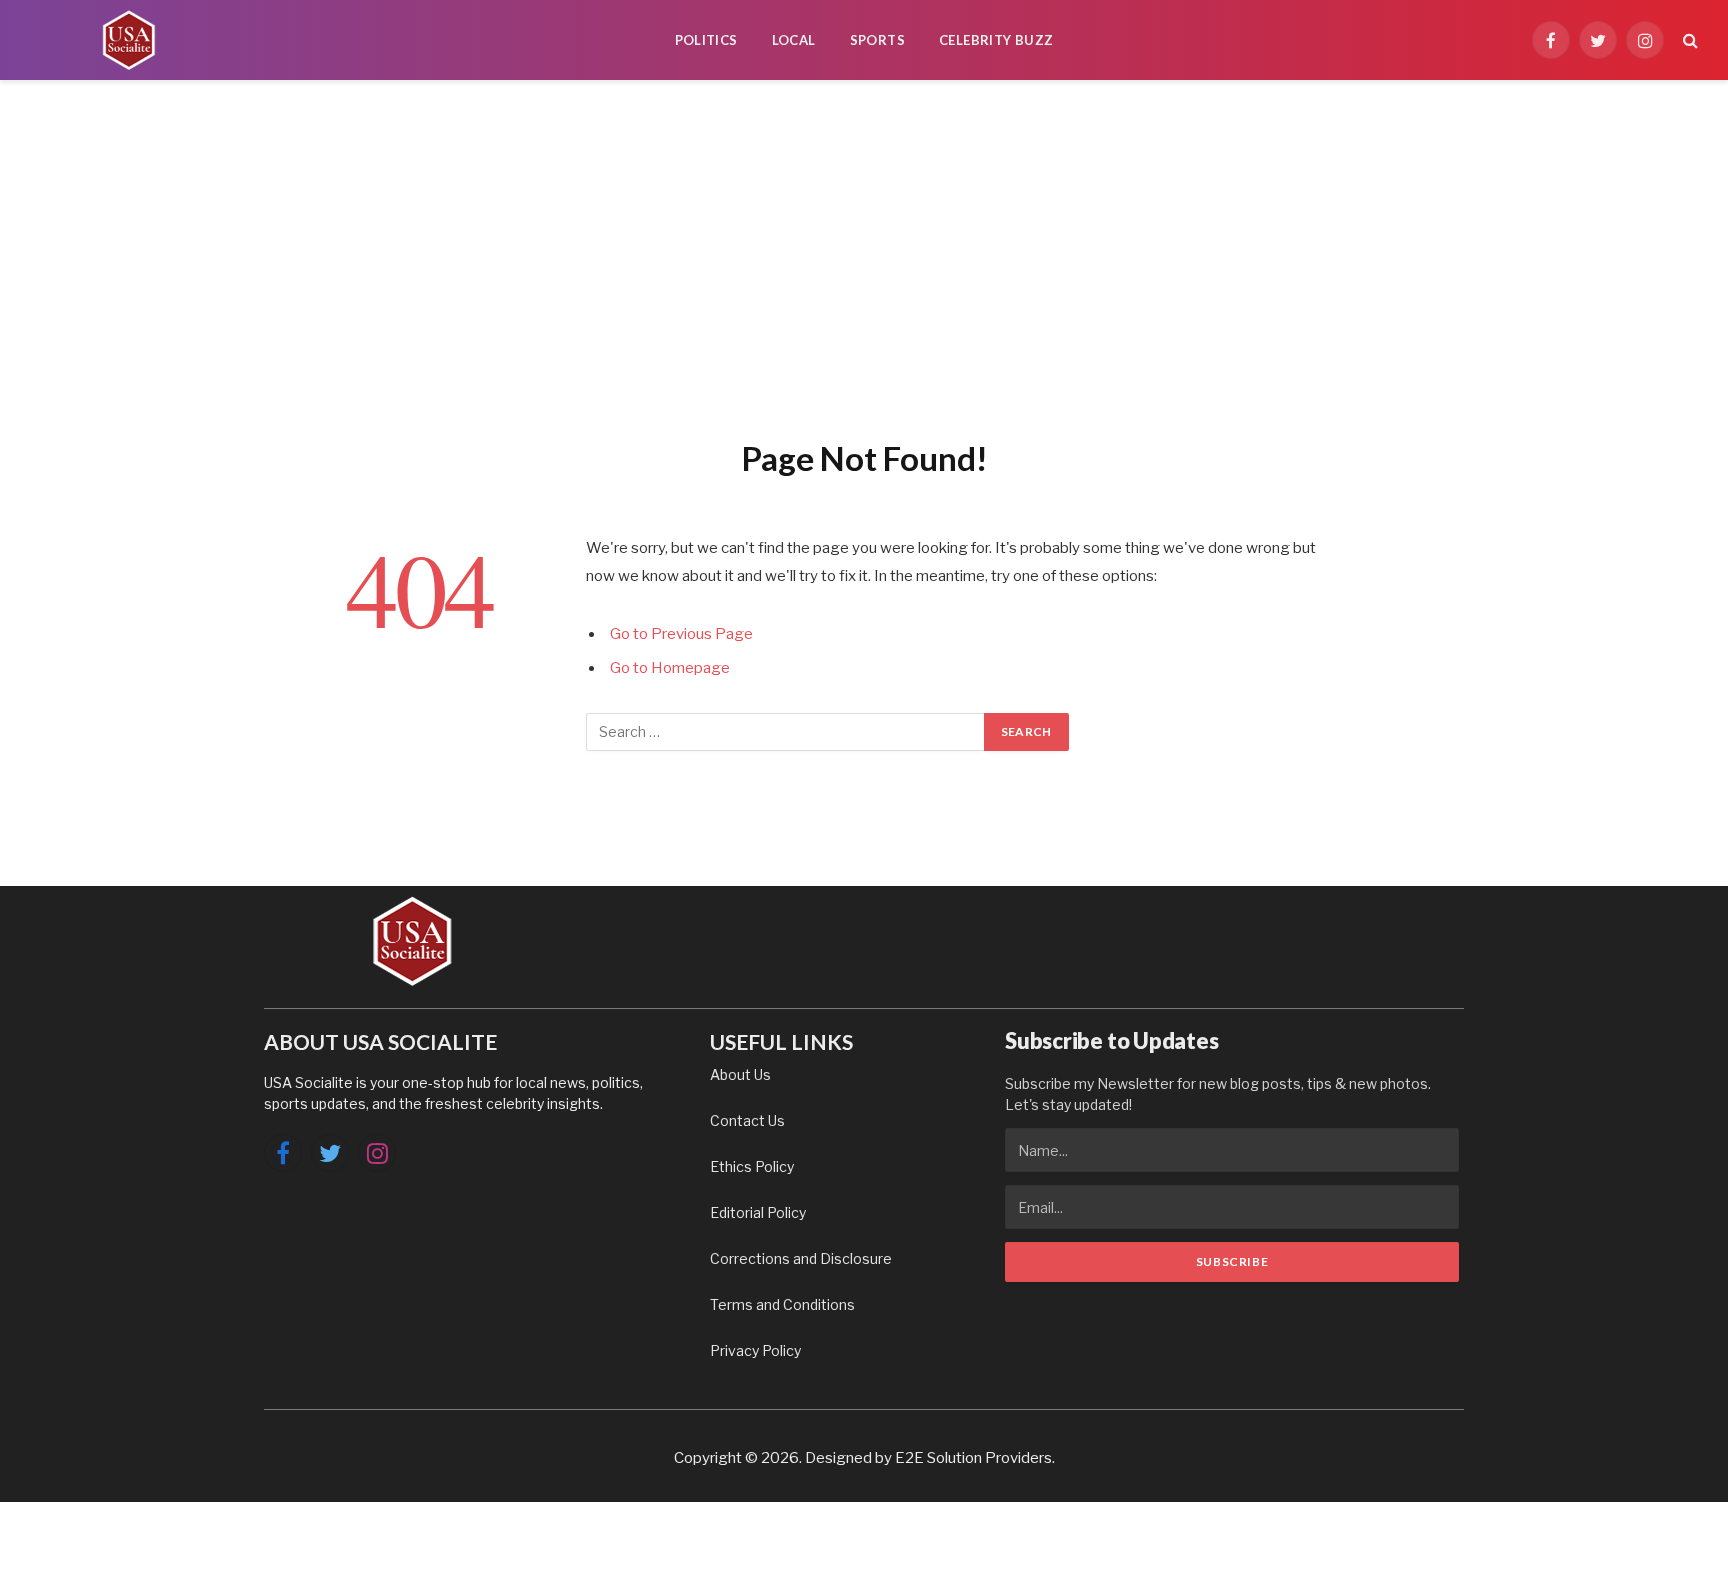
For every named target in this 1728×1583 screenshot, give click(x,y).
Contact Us (747, 1120)
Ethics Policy (752, 1166)
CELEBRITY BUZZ (996, 40)
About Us (740, 1074)
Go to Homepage (670, 668)
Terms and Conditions (782, 1304)
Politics (706, 40)
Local (794, 40)
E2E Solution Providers (973, 1458)
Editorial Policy (758, 1212)
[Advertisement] (864, 255)
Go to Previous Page (681, 634)
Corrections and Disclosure (801, 1258)
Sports (877, 40)
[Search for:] (786, 732)
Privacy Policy (755, 1350)
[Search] (1688, 40)
